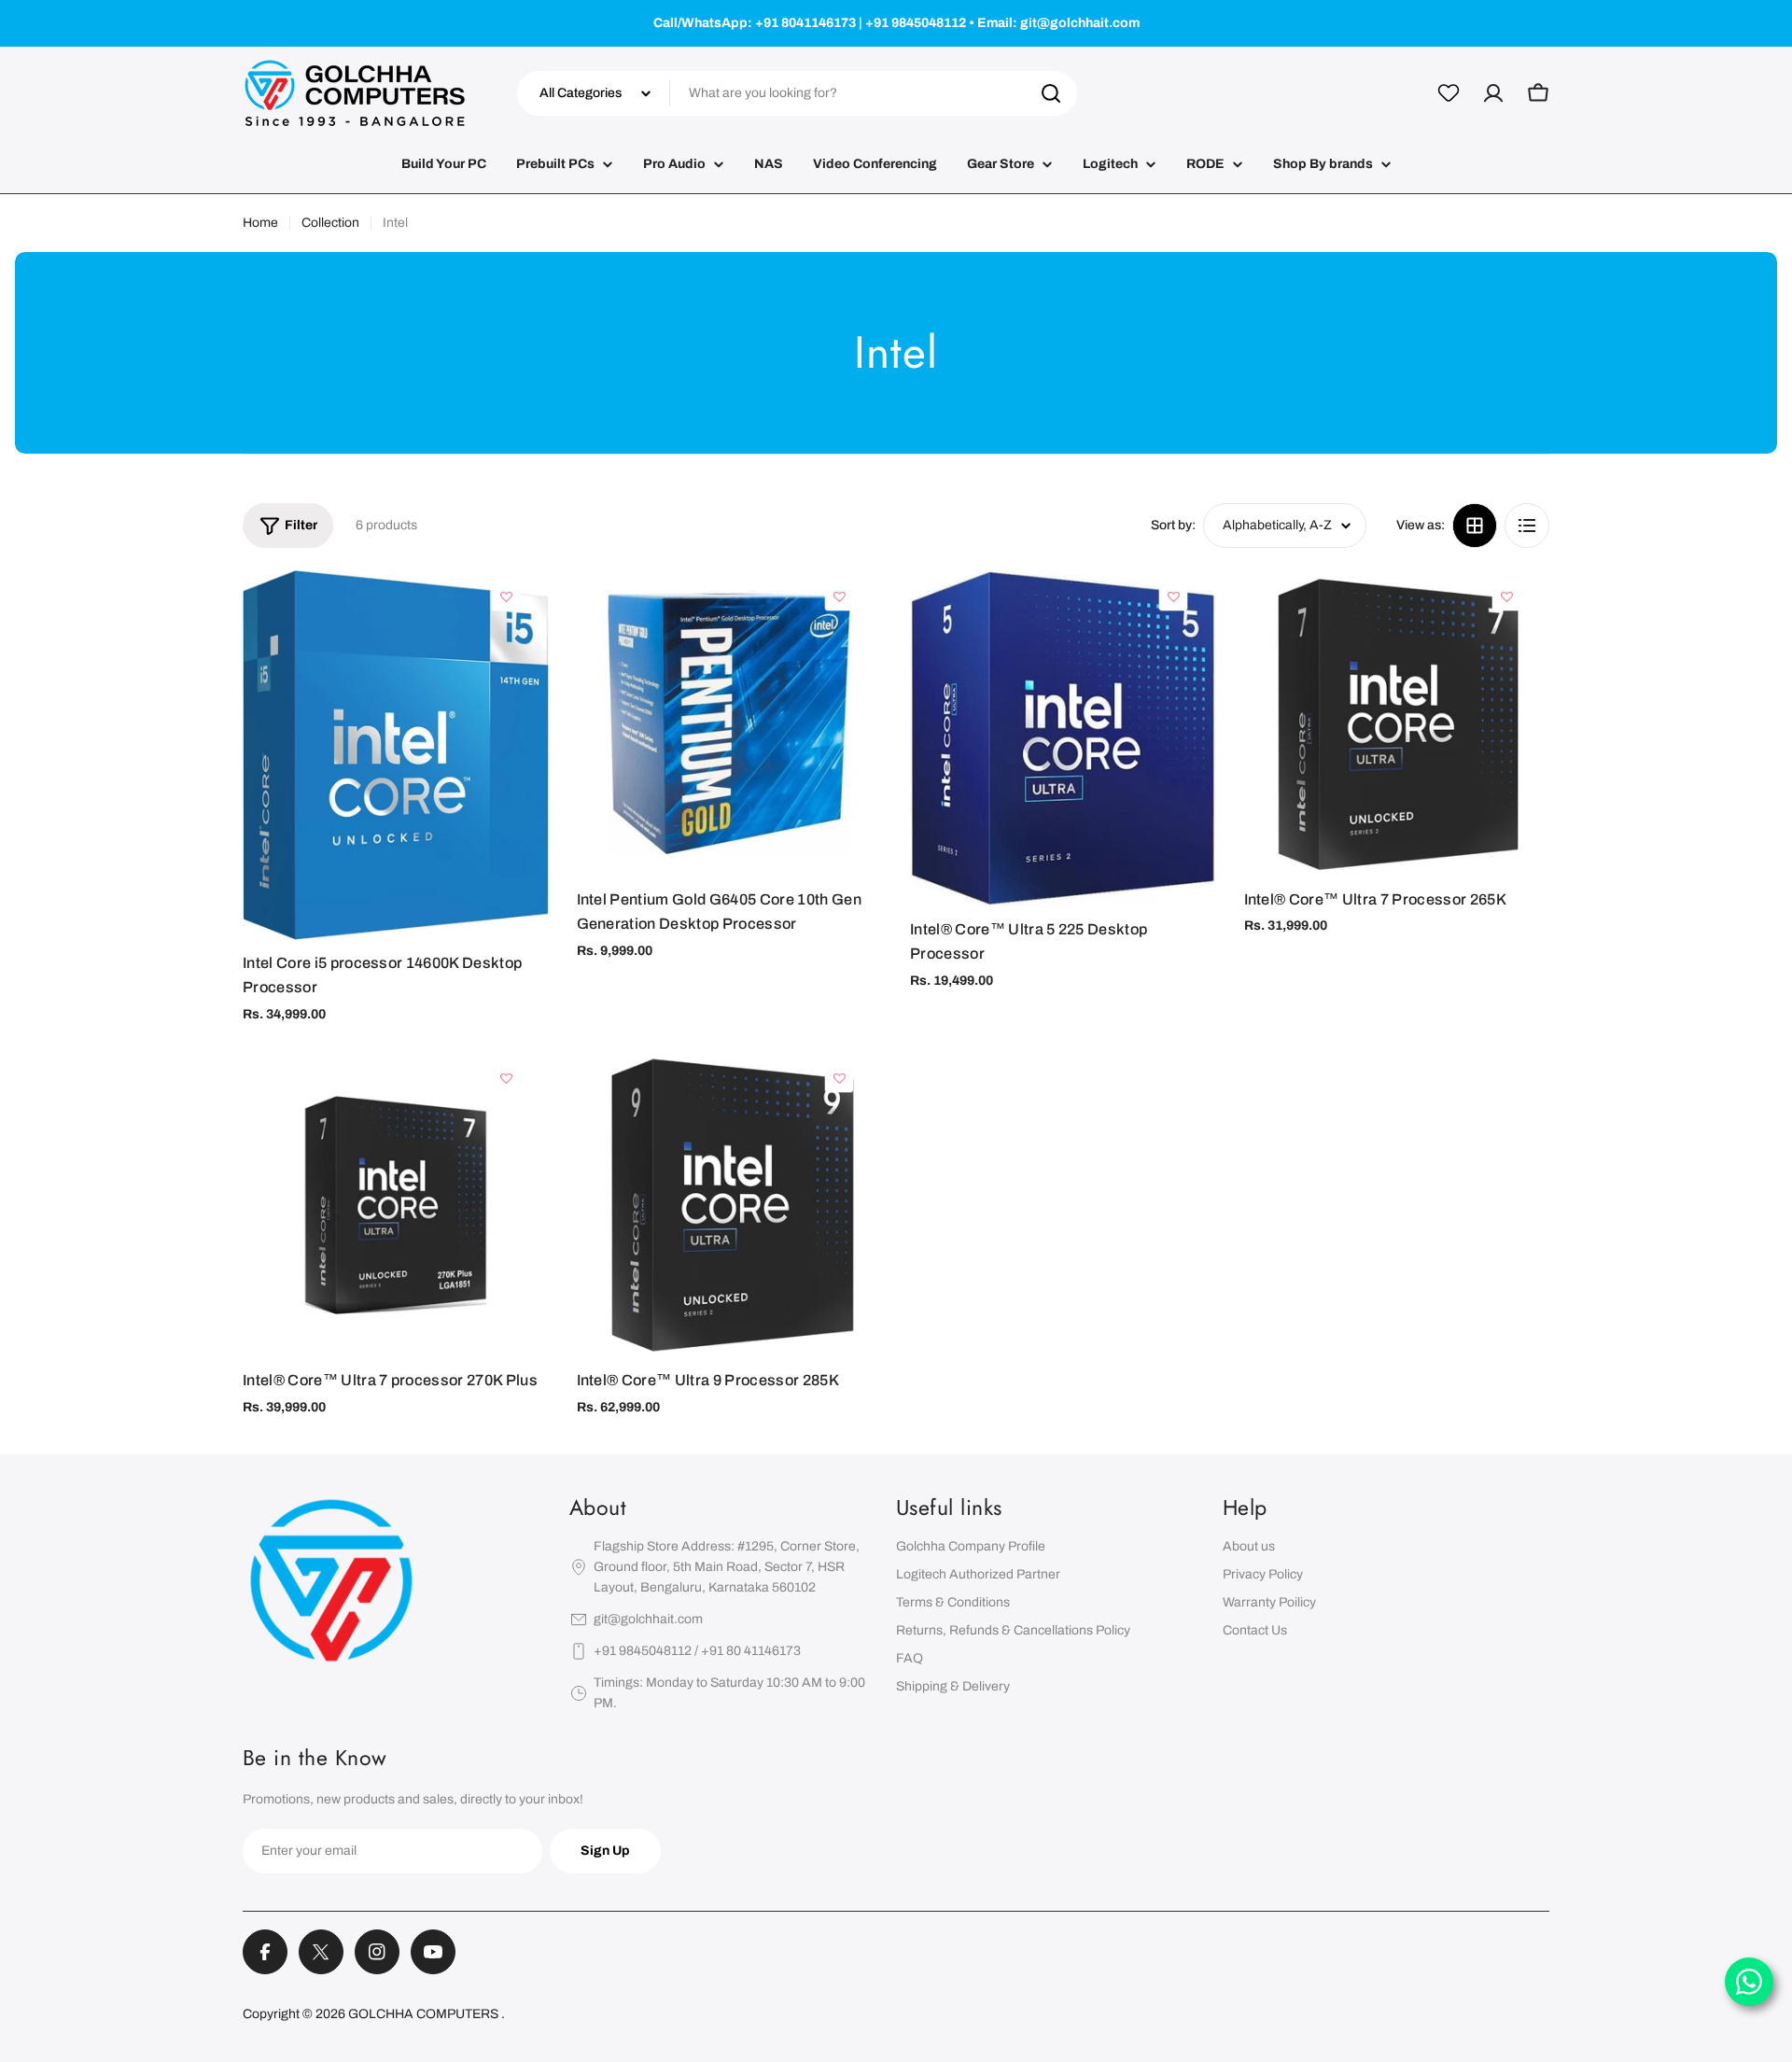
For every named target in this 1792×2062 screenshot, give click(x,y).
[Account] (1493, 93)
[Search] (1051, 93)
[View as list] (1527, 526)
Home (260, 223)
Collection (330, 223)
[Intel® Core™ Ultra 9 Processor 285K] (730, 1205)
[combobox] (797, 93)
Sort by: (1173, 525)
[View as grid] (1475, 526)
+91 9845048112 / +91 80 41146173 (697, 1651)
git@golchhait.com (648, 1619)
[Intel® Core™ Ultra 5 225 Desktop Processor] (1063, 738)
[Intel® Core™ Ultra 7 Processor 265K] (1397, 723)
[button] (505, 597)
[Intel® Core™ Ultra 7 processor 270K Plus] (396, 1205)
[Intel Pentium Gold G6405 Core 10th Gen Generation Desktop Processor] (730, 723)
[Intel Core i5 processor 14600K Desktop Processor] (396, 755)
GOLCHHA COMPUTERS (425, 2014)
